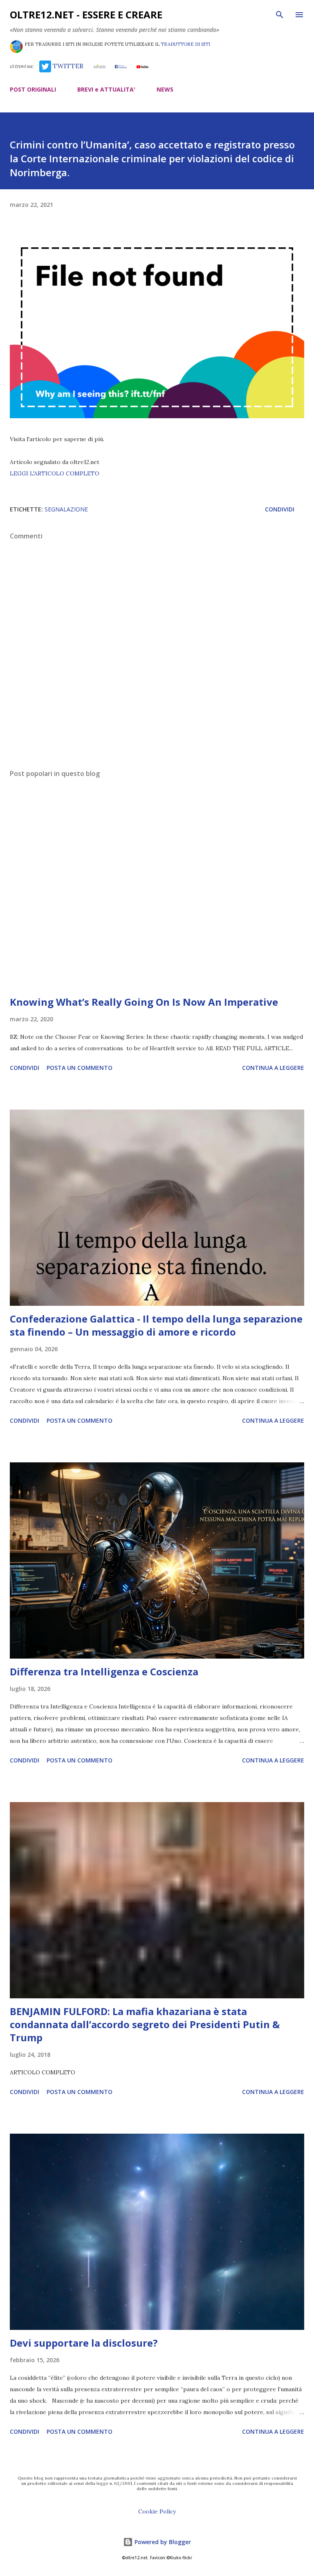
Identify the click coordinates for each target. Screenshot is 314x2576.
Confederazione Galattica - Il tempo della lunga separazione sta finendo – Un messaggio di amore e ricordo (156, 1325)
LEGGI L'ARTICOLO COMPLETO (55, 473)
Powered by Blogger (162, 2542)
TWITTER (67, 66)
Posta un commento (80, 1068)
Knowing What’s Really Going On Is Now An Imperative (144, 1002)
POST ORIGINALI (33, 89)
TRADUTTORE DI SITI (185, 44)
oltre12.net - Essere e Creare (86, 15)
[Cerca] (280, 15)
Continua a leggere (273, 1068)
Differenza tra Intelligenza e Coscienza (104, 1671)
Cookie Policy (157, 2511)
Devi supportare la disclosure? (84, 2343)
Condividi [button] (280, 509)
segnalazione (66, 509)
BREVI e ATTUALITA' (106, 89)
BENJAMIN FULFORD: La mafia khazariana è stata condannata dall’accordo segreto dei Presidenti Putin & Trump (145, 2024)
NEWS (165, 89)
